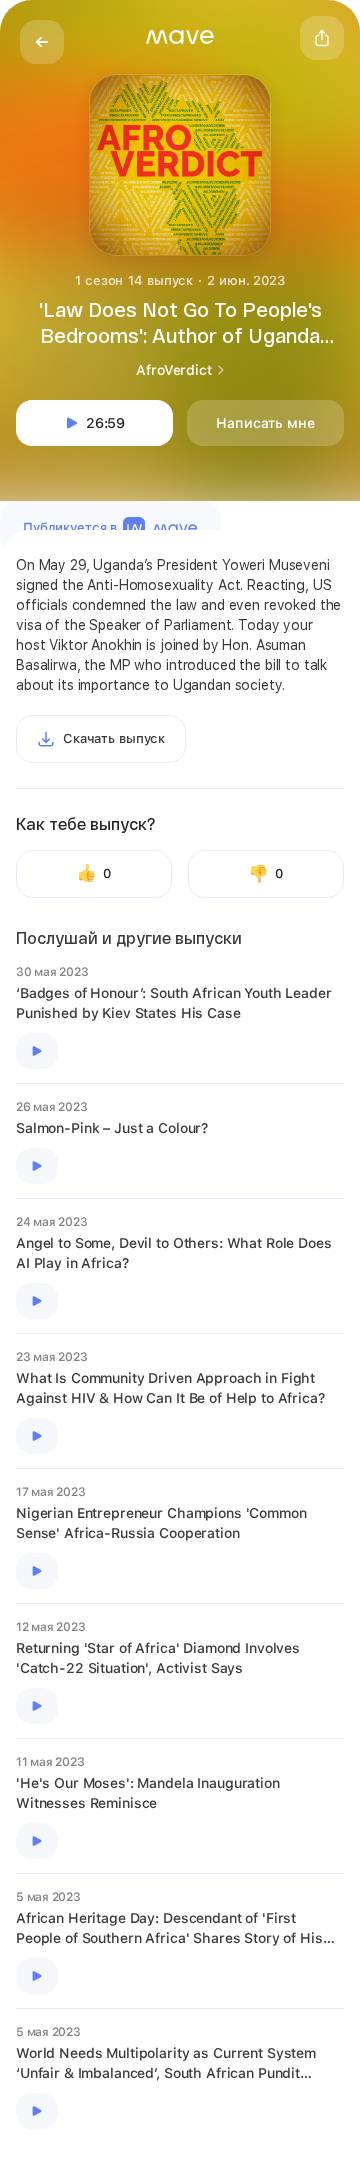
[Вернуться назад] (42, 42)
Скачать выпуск (114, 738)
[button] (180, 37)
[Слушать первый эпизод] (37, 1051)
